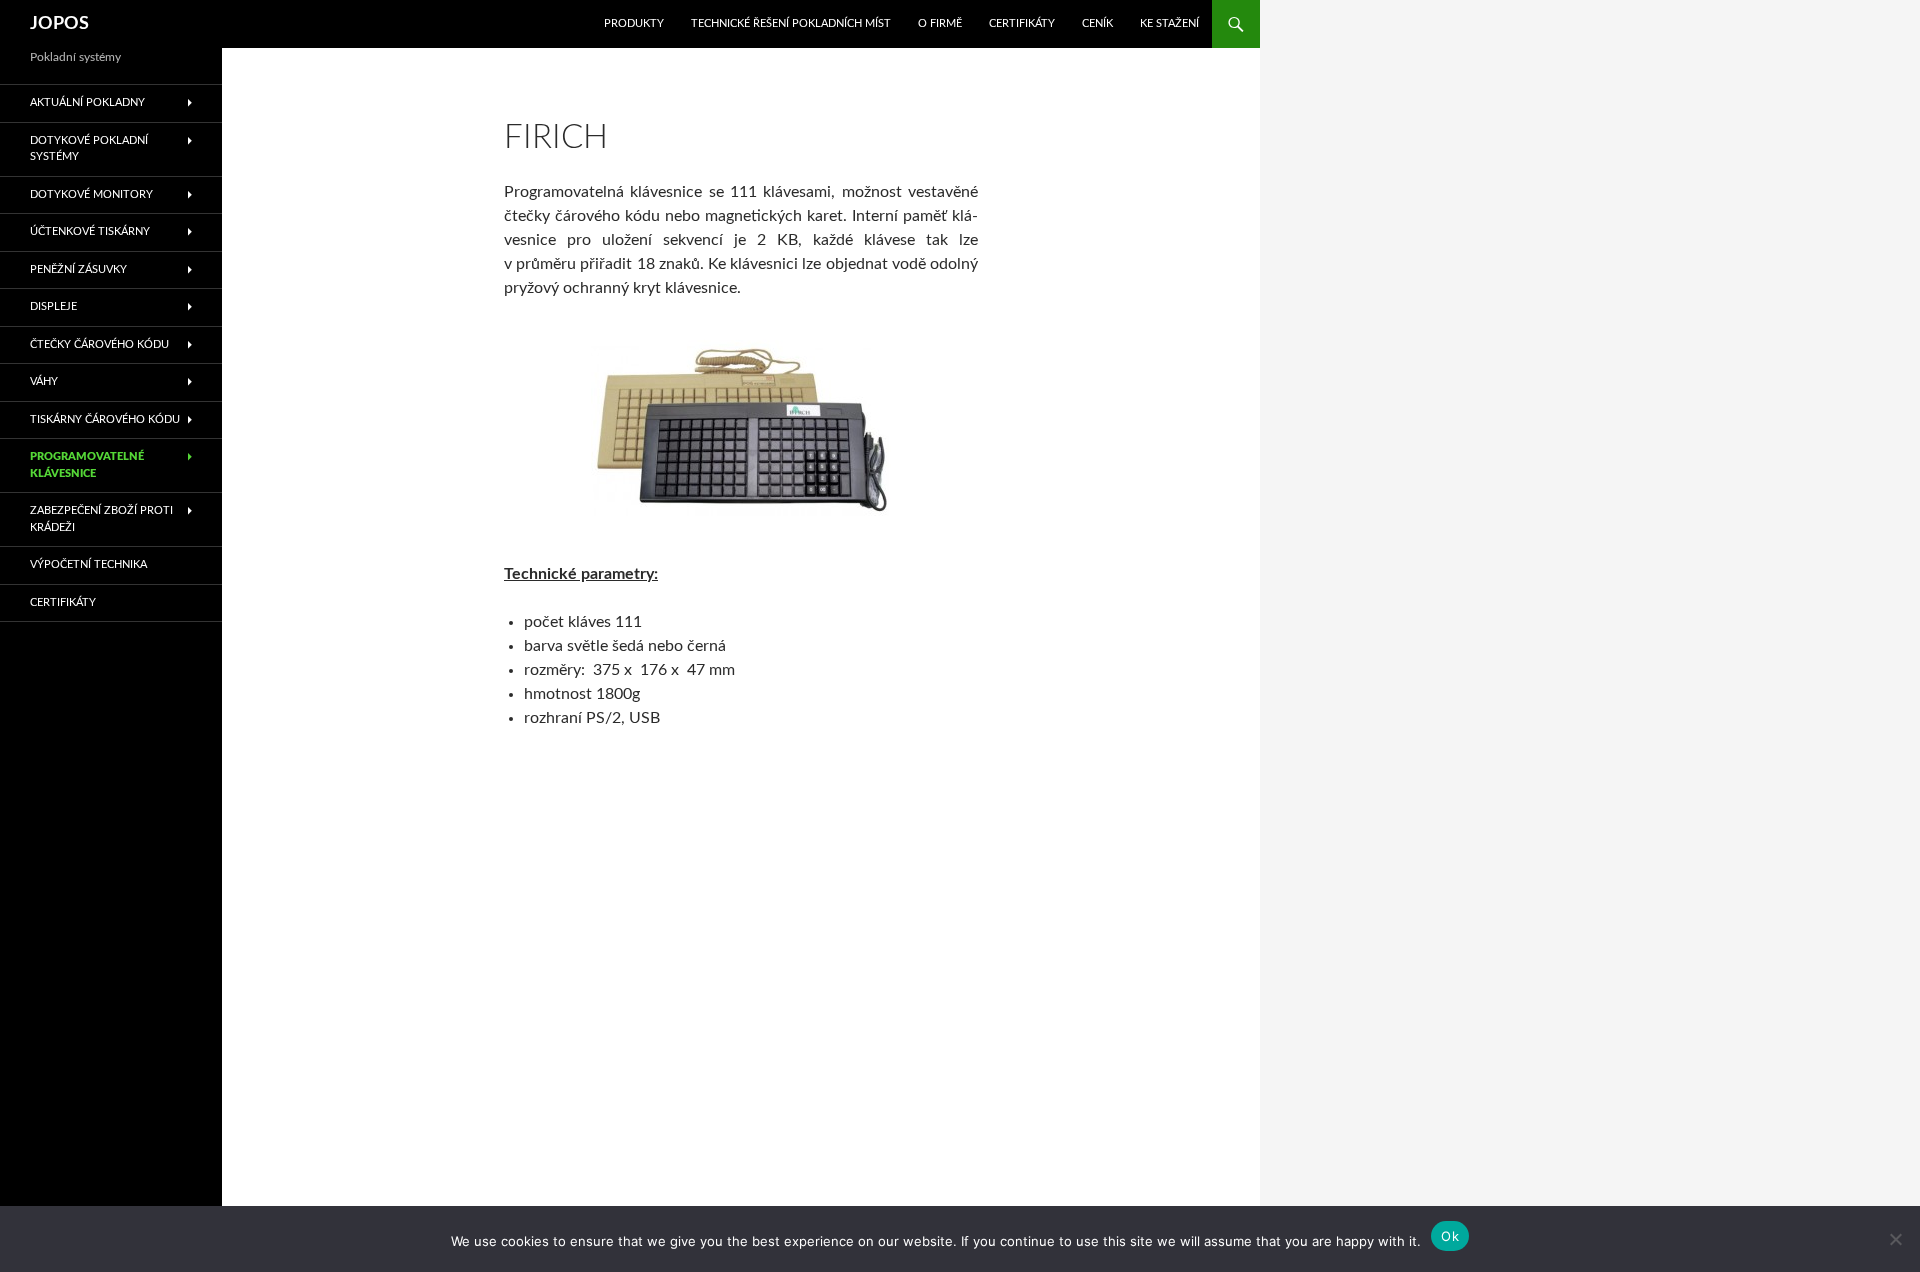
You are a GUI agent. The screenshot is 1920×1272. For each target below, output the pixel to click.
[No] (1895, 1239)
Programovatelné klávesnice (87, 465)
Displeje (53, 306)
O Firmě (940, 23)
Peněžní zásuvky (78, 269)
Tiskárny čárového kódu (105, 419)
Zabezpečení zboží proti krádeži (101, 519)
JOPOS (59, 24)
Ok (1450, 1236)
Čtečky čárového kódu (99, 344)
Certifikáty (1022, 23)
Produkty (634, 23)
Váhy (44, 381)
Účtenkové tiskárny (90, 231)
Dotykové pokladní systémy (89, 149)
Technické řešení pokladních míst (791, 23)
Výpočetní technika (88, 564)
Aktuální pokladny (87, 102)
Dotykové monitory (91, 194)
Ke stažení (1169, 23)
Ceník (1097, 23)
